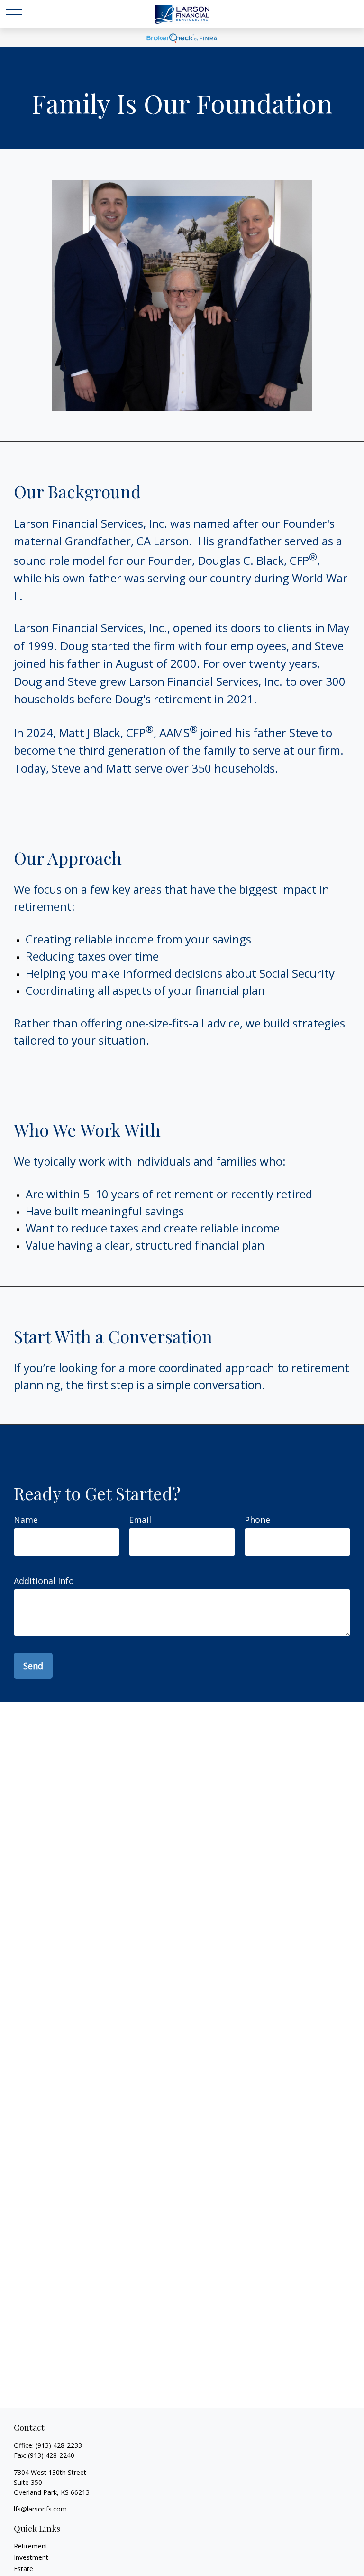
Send (33, 1666)
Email (140, 1520)
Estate (23, 2569)
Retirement (31, 2546)
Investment (31, 2557)
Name (26, 1520)
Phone (257, 1520)
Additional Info (44, 1581)
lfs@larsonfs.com (40, 2509)
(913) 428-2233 (59, 2445)
